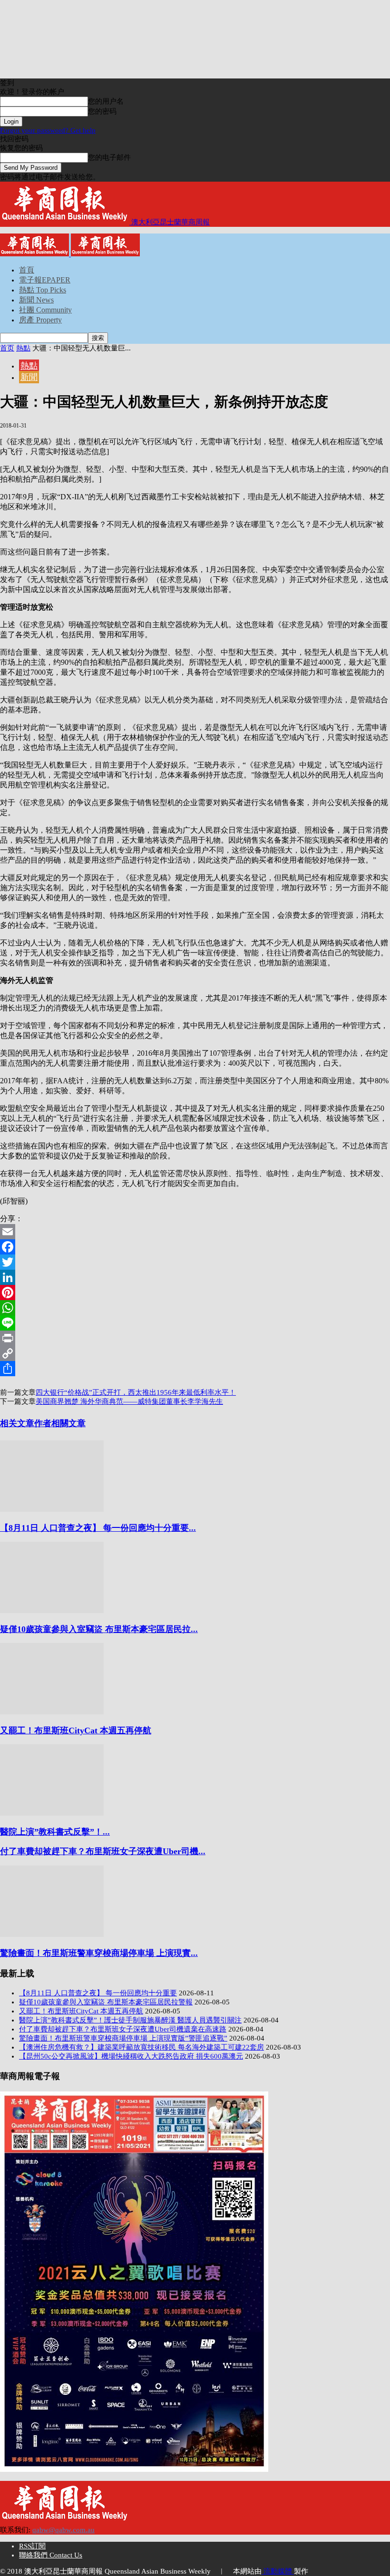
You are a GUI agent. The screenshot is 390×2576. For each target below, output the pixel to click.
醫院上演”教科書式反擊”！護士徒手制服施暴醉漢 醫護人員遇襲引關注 (130, 2020)
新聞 (29, 377)
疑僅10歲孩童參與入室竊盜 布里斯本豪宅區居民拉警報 (106, 2002)
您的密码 (102, 111)
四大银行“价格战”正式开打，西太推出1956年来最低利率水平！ (136, 1392)
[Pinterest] (195, 1293)
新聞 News (36, 300)
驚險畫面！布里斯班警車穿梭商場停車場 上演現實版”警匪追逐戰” (123, 2038)
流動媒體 (278, 2571)
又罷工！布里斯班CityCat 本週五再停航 (76, 1730)
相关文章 (17, 1423)
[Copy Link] (195, 1353)
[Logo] (35, 254)
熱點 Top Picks (43, 290)
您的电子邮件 (109, 157)
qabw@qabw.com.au (63, 2530)
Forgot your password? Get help (48, 130)
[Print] (195, 1338)
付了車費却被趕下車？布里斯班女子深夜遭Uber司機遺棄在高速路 (123, 2029)
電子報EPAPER (45, 280)
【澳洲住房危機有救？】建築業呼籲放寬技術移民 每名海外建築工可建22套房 (141, 2047)
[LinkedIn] (195, 1277)
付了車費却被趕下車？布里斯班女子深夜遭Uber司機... (103, 1851)
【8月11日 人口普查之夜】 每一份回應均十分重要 (98, 1993)
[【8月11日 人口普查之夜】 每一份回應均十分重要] (52, 1509)
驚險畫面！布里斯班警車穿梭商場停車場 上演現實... (99, 1953)
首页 (7, 348)
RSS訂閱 (32, 2546)
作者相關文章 (60, 1423)
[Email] (195, 1232)
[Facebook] (195, 1247)
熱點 (23, 348)
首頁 (27, 270)
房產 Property (40, 320)
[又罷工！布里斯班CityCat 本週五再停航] (52, 1712)
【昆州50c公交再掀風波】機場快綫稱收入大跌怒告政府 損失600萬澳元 (131, 2056)
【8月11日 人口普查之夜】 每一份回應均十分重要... (98, 1528)
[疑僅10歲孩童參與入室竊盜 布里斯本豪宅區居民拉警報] (52, 1611)
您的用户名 (106, 101)
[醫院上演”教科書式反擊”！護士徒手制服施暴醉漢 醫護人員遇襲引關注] (52, 1813)
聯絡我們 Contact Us (51, 2555)
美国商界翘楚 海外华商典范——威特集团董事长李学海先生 (129, 1401)
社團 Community (45, 310)
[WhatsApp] (195, 1308)
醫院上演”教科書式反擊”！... (55, 1832)
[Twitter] (195, 1262)
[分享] (195, 1369)
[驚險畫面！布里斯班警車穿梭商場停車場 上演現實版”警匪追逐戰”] (52, 1934)
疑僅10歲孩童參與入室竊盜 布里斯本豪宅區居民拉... (99, 1629)
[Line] (195, 1323)
